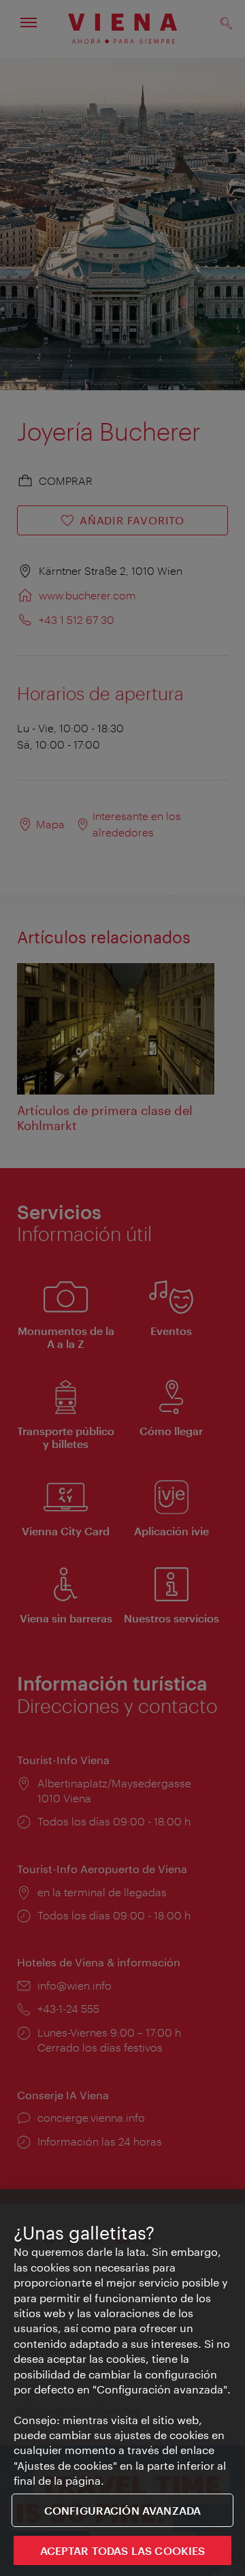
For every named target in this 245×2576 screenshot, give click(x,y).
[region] (122, 2383)
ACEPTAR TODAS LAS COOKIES (123, 2550)
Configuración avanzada (123, 2510)
